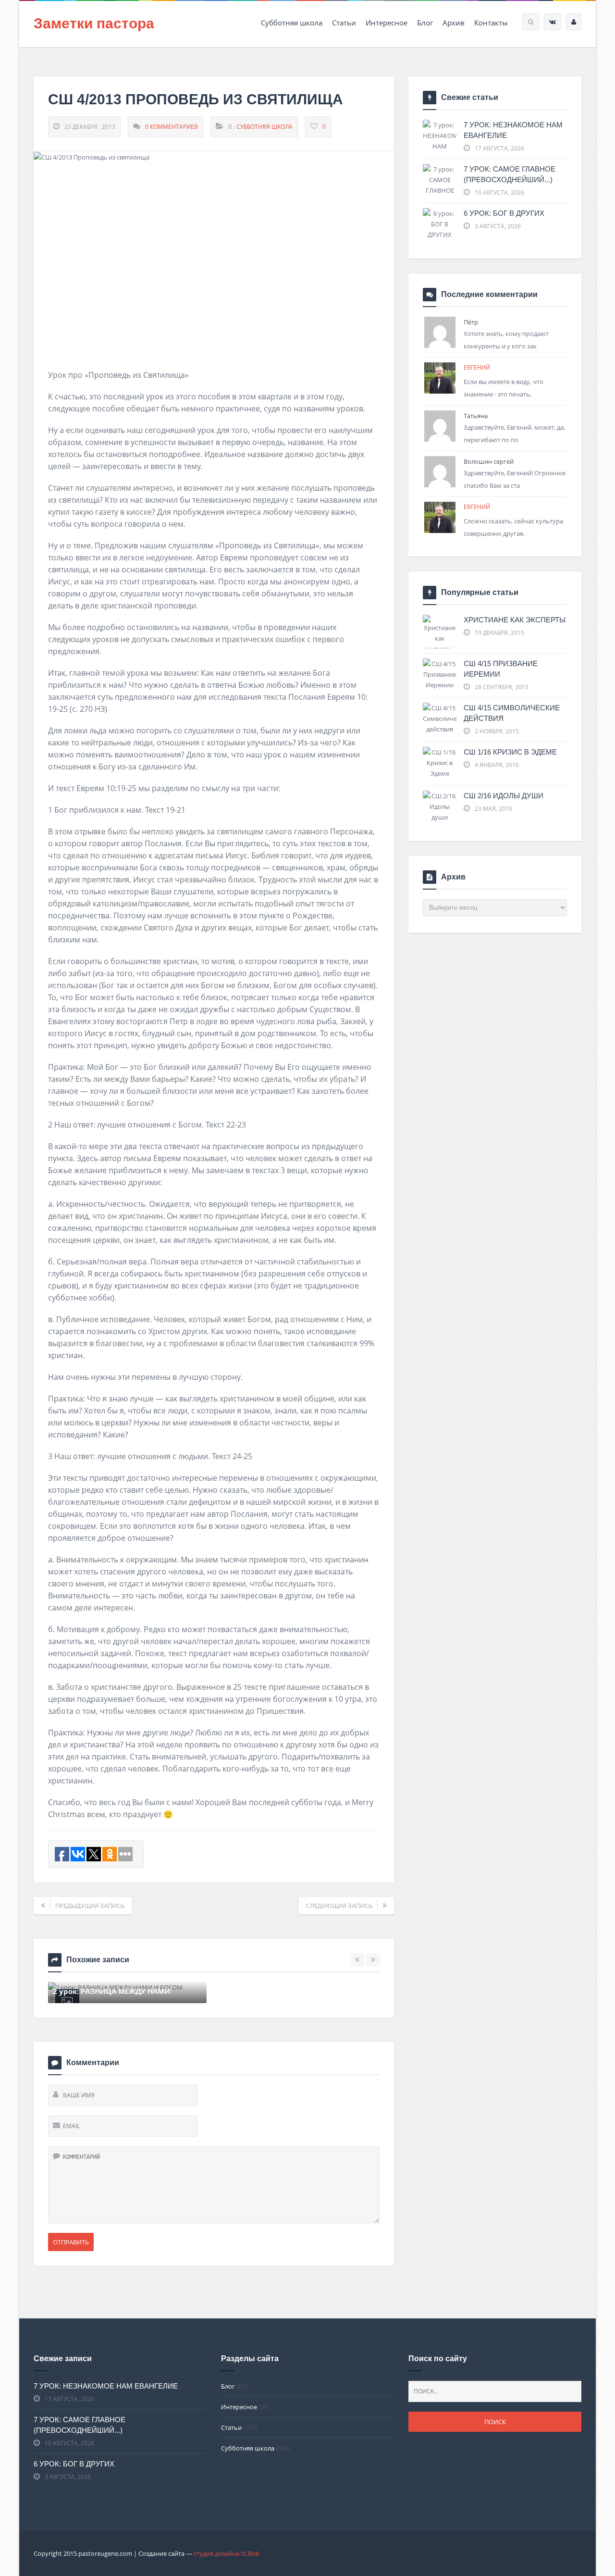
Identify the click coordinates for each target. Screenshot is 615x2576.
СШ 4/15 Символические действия (512, 713)
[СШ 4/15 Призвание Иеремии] (440, 674)
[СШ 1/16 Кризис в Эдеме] (440, 763)
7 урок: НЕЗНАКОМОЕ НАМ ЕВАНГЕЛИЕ (513, 130)
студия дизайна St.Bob (227, 2553)
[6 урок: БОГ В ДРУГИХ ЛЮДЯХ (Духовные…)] (440, 235)
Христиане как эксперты (515, 620)
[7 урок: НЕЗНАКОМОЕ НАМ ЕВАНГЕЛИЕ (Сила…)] (440, 146)
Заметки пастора (94, 23)
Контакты (491, 23)
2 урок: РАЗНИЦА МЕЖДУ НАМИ (111, 1991)
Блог (425, 23)
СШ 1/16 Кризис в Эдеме (510, 752)
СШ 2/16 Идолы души (504, 796)
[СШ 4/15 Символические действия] (440, 718)
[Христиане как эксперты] (440, 634)
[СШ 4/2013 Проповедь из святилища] (214, 253)
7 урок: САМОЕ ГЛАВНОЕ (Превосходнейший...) (510, 174)
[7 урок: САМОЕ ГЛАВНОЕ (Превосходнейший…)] (440, 185)
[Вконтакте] (553, 22)
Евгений (477, 367)
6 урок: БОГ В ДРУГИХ (504, 213)
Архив (454, 23)
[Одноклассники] (574, 22)
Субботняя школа (292, 23)
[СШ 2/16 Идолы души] (440, 806)
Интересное (387, 23)
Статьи (344, 23)
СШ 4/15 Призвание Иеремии (501, 669)
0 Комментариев (172, 127)
